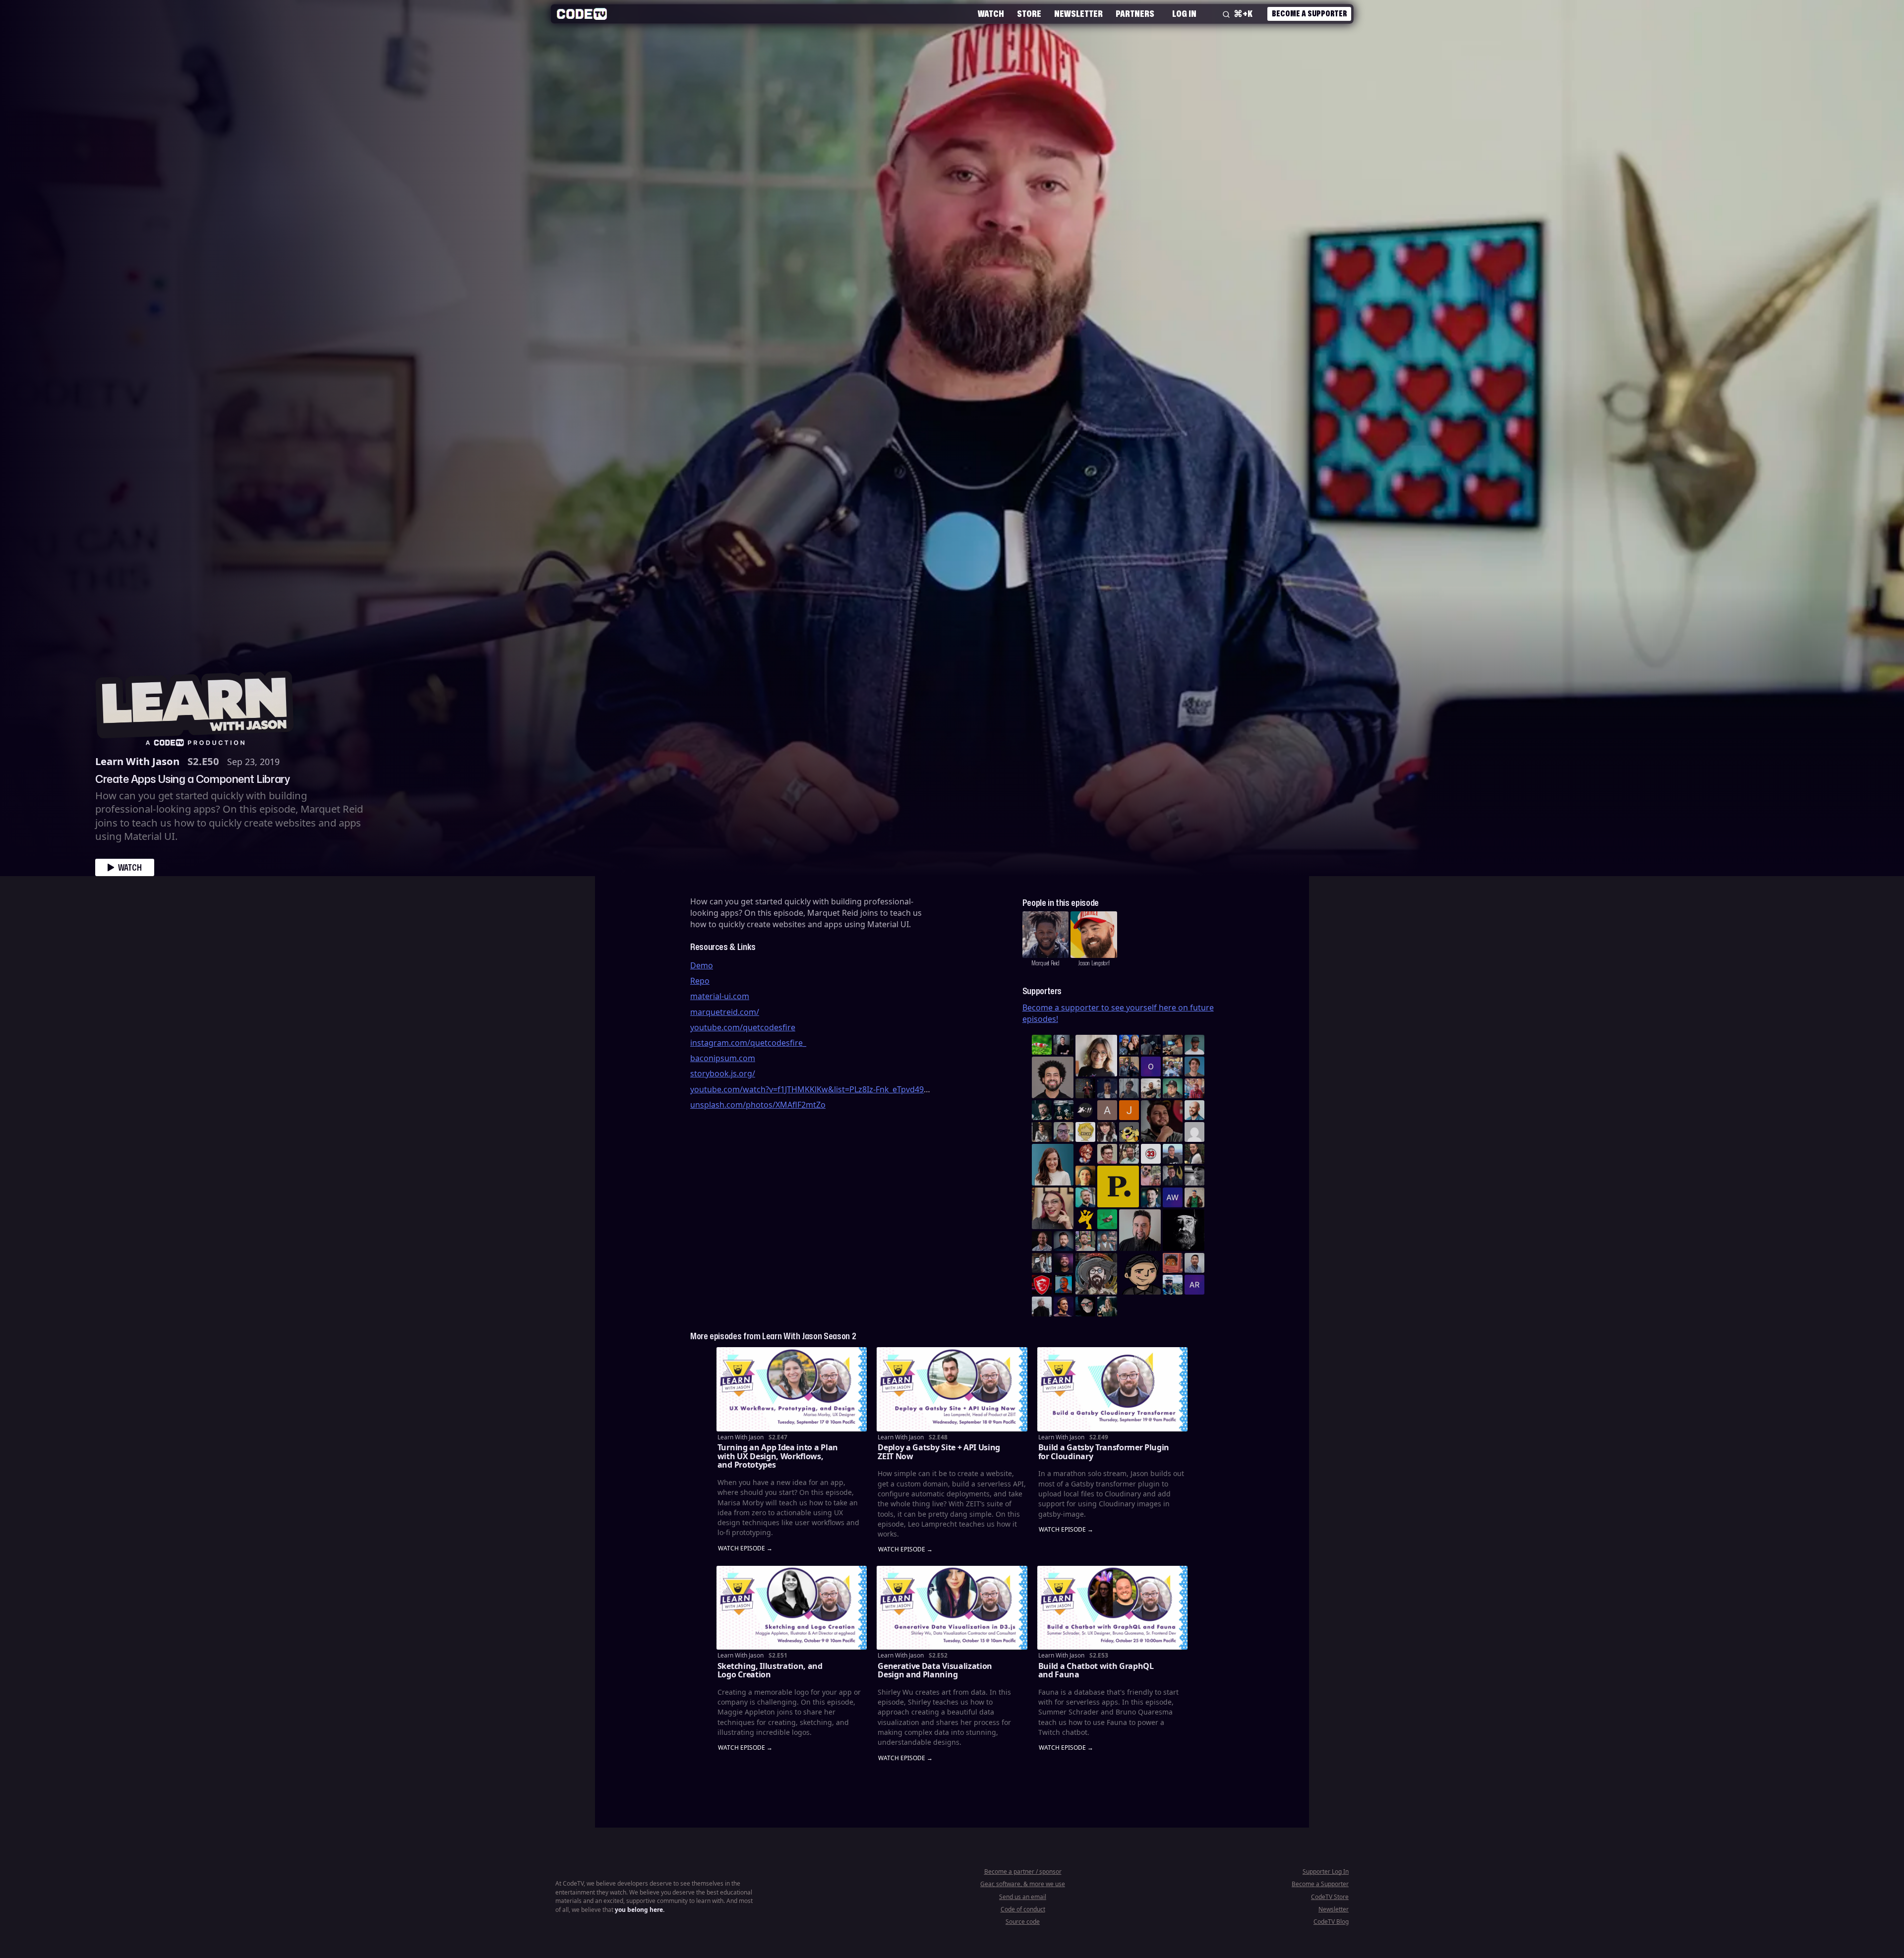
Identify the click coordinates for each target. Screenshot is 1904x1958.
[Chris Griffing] (1085, 1176)
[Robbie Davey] (1194, 1088)
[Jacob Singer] (1064, 1110)
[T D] (1042, 1045)
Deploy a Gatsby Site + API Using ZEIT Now (939, 1452)
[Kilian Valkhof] (1085, 1088)
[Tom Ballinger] (1129, 1088)
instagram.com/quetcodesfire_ (748, 1043)
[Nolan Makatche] (1194, 1067)
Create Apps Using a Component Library (192, 778)
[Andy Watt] (1173, 1197)
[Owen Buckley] (1085, 1132)
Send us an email (1023, 1897)
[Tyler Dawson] (1085, 1241)
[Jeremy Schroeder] (1085, 1110)
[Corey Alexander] (1085, 1154)
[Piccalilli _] (1118, 1187)
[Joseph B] (1129, 1110)
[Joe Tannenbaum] (1194, 1110)
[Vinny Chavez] (1140, 1274)
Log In (1184, 13)
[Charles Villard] (1162, 1121)
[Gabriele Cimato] (1151, 1176)
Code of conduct (1023, 1909)
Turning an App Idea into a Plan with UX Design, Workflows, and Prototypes (778, 1456)
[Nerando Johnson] (1064, 1285)
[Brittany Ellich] (1053, 1165)
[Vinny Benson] (1096, 1274)
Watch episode (742, 1549)
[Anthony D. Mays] (1194, 1045)
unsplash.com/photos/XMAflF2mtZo (758, 1105)
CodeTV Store (1330, 1897)
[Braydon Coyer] (1042, 1263)
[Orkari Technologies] (1151, 1067)
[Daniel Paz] (1173, 1067)
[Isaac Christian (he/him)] (1064, 1263)
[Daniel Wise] (1129, 1045)
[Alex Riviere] (1194, 1197)
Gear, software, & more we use (1023, 1884)
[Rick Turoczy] (1184, 1230)
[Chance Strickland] (1151, 1088)
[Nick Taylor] (1173, 1154)
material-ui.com (720, 996)
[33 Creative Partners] (1151, 1154)
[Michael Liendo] (1107, 1219)
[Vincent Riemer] (1064, 1241)
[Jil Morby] (1194, 1132)
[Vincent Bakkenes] (1042, 1241)
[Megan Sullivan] (1194, 1154)
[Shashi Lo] (1194, 1263)
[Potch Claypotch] (1085, 1219)
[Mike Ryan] (1085, 1197)
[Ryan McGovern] (1064, 1132)
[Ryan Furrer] (1173, 1088)
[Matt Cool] (1173, 1045)
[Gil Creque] (1173, 1263)
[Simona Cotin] (1096, 1056)
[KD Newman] (1042, 1285)
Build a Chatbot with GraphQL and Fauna (1096, 1670)
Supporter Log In (1326, 1871)
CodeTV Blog (1331, 1922)
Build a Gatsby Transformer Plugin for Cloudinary (1104, 1452)
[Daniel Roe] (1064, 1306)
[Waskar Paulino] (1053, 1077)
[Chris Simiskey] (1129, 1132)
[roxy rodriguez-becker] (1107, 1132)
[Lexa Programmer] (1085, 1306)
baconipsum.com (723, 1058)
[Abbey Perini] (1107, 1110)
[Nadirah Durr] (1107, 1088)
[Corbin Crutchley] (1107, 1154)
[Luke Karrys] (1173, 1285)
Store (1029, 13)
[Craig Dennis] (1129, 1154)
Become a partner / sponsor (1023, 1871)
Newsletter (1078, 13)
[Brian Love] (1064, 1045)
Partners (1135, 13)
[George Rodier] (1173, 1176)
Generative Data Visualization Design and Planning (935, 1670)
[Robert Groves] (1140, 1230)
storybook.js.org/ (723, 1073)
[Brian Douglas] (1151, 1045)
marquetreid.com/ (725, 1012)
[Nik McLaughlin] (1042, 1132)
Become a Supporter (1309, 13)
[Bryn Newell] (1107, 1306)
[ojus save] (1129, 1067)
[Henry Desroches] (1042, 1306)
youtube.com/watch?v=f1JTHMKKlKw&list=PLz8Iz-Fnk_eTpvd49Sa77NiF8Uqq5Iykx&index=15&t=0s (872, 1089)
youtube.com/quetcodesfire (743, 1027)
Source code (1023, 1922)
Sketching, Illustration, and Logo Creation (770, 1670)
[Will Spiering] (1194, 1176)
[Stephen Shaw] (1107, 1241)
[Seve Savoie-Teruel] (1042, 1110)
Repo (700, 981)
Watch (991, 13)
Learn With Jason (137, 761)
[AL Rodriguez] (1194, 1285)
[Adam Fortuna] (1151, 1197)
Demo (702, 965)
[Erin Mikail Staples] (1053, 1208)
